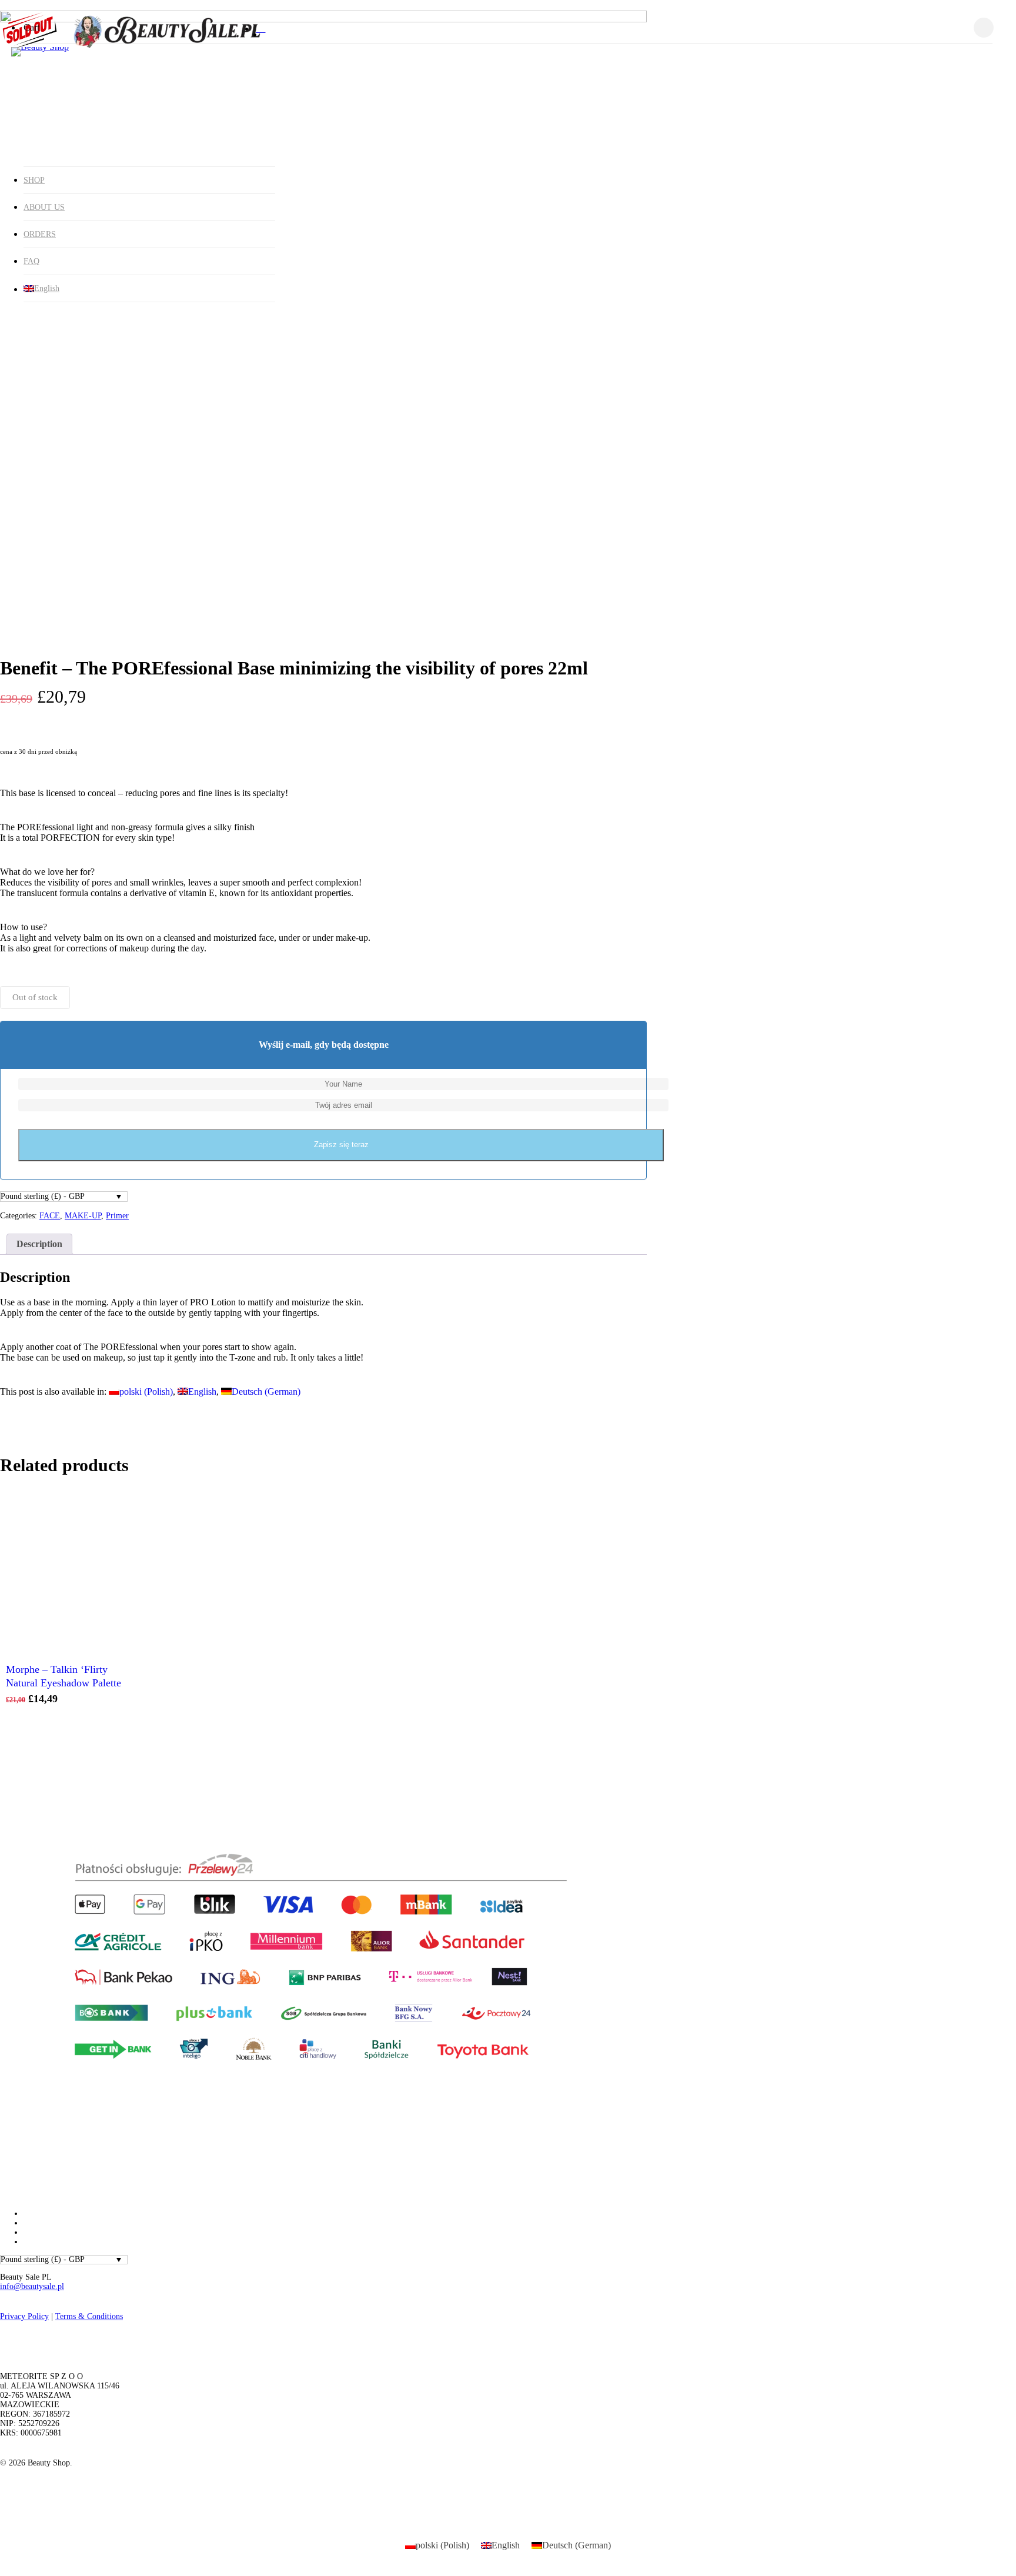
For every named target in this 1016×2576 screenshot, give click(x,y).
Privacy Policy (24, 2316)
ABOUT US (44, 207)
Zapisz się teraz (341, 1145)
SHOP (34, 180)
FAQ (31, 261)
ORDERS (40, 234)
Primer (117, 1216)
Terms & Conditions (89, 2316)
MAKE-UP (83, 1216)
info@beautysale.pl (32, 2286)
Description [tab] (39, 1244)
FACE (50, 1216)
